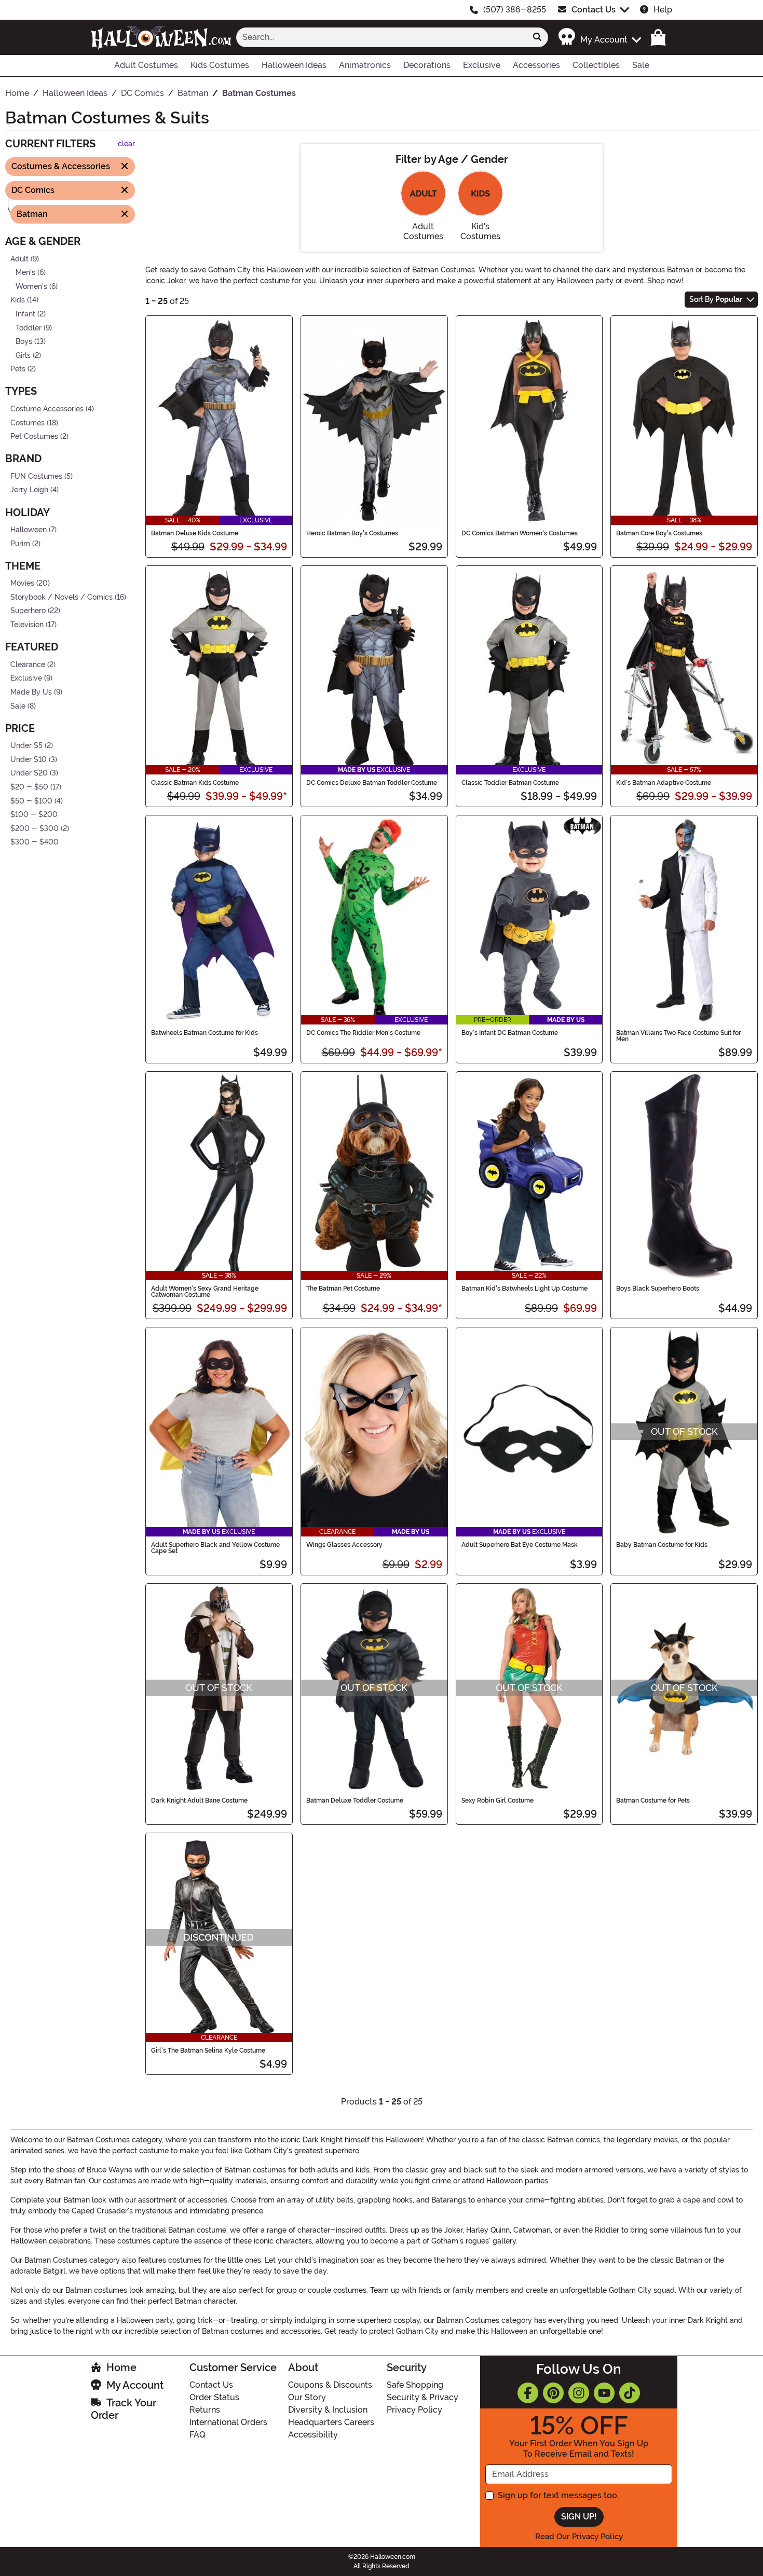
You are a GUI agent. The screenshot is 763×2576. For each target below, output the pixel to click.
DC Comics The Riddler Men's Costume (363, 1033)
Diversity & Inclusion (328, 2410)
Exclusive (26, 678)
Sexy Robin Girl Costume (498, 1801)
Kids (18, 300)
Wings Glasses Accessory (344, 1545)
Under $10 (29, 760)
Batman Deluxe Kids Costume (195, 533)
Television (27, 625)
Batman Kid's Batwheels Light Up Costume (524, 1289)
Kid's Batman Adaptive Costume (664, 783)
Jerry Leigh (29, 490)
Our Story (307, 2397)
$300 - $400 (35, 842)
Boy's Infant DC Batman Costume (510, 1033)
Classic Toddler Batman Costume (510, 783)
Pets (18, 369)
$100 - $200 (34, 815)
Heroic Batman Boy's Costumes (352, 533)
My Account (135, 2385)
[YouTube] (604, 2393)
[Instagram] (579, 2393)
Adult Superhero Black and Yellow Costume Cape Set (215, 1548)
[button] (599, 37)
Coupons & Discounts (330, 2385)
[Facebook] (528, 2393)
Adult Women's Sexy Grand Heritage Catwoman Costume (205, 1292)
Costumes (28, 423)
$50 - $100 (31, 801)
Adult (19, 259)
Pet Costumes (34, 437)
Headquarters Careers (331, 2422)
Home (121, 2367)
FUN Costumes (36, 476)
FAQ (197, 2435)
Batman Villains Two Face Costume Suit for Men (678, 1036)
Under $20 (29, 773)
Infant (25, 314)
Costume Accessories (47, 409)
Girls (23, 356)
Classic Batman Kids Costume (195, 783)
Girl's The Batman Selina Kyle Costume (208, 2051)
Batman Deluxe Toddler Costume (355, 1801)
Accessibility (313, 2435)
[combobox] (382, 37)
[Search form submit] (537, 37)
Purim (20, 543)
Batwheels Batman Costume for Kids (205, 1033)
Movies (22, 583)
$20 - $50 (29, 787)
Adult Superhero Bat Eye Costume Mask (520, 1545)
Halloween (29, 530)
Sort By (716, 299)
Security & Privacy (423, 2397)
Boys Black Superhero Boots (658, 1289)
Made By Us (31, 692)
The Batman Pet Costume (343, 1289)
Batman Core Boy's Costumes (659, 533)
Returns (205, 2410)
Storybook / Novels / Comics (62, 597)
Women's (31, 286)
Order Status (214, 2397)
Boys (24, 342)
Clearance (28, 664)
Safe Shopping (415, 2385)
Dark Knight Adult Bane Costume (199, 1801)
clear (126, 144)
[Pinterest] (553, 2393)
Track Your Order (124, 2409)
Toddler (29, 328)
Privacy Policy (414, 2410)
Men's (25, 273)
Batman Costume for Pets (653, 1801)
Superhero (28, 611)
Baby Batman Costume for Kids (662, 1545)
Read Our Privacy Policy (579, 2537)
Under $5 (26, 746)
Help (663, 10)
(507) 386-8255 (515, 10)
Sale (18, 706)
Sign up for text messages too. (558, 2495)
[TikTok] (630, 2393)
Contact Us (594, 10)
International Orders (228, 2422)
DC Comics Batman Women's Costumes (520, 533)
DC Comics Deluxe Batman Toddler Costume (372, 783)
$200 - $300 (35, 829)
